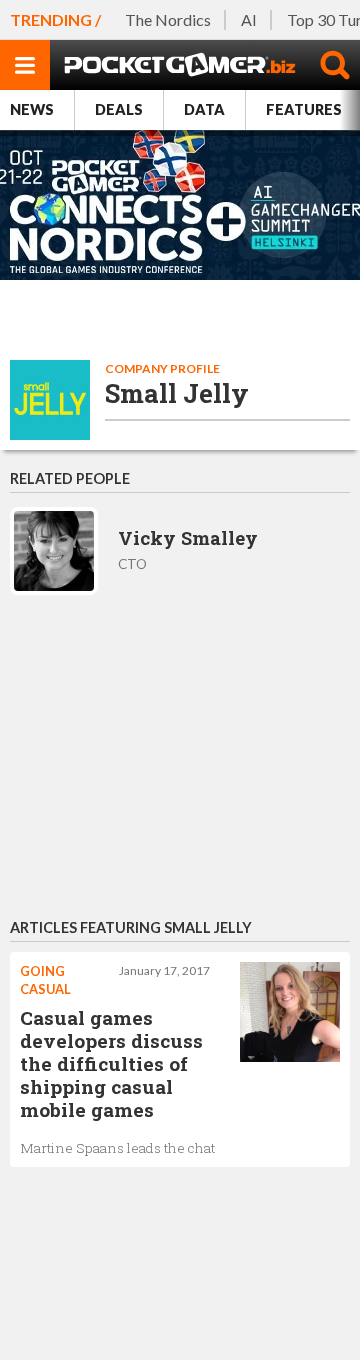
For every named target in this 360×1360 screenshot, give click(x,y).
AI (249, 19)
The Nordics (168, 19)
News (32, 109)
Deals (119, 109)
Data (204, 109)
